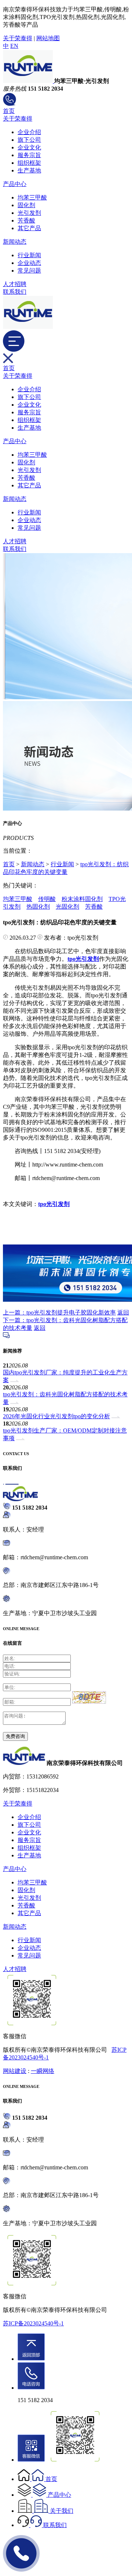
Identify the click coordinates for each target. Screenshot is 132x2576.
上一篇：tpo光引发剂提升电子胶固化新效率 (59, 1312)
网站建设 (15, 2071)
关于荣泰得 (18, 38)
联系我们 (15, 292)
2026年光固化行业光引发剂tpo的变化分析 (56, 1416)
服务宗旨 (29, 155)
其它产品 (29, 228)
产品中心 (15, 184)
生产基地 (29, 170)
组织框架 (29, 163)
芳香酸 (26, 220)
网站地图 (48, 38)
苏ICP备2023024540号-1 (33, 2323)
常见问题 (29, 271)
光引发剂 (29, 213)
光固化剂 (67, 907)
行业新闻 (29, 255)
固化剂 (26, 205)
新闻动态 (15, 242)
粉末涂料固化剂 (82, 899)
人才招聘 (15, 284)
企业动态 (29, 263)
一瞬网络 (43, 2071)
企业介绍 (29, 132)
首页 (9, 111)
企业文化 (29, 147)
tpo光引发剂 (54, 1204)
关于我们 (62, 2511)
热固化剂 (38, 907)
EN (14, 46)
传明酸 (47, 899)
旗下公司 (29, 140)
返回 (123, 1312)
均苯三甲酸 (32, 197)
